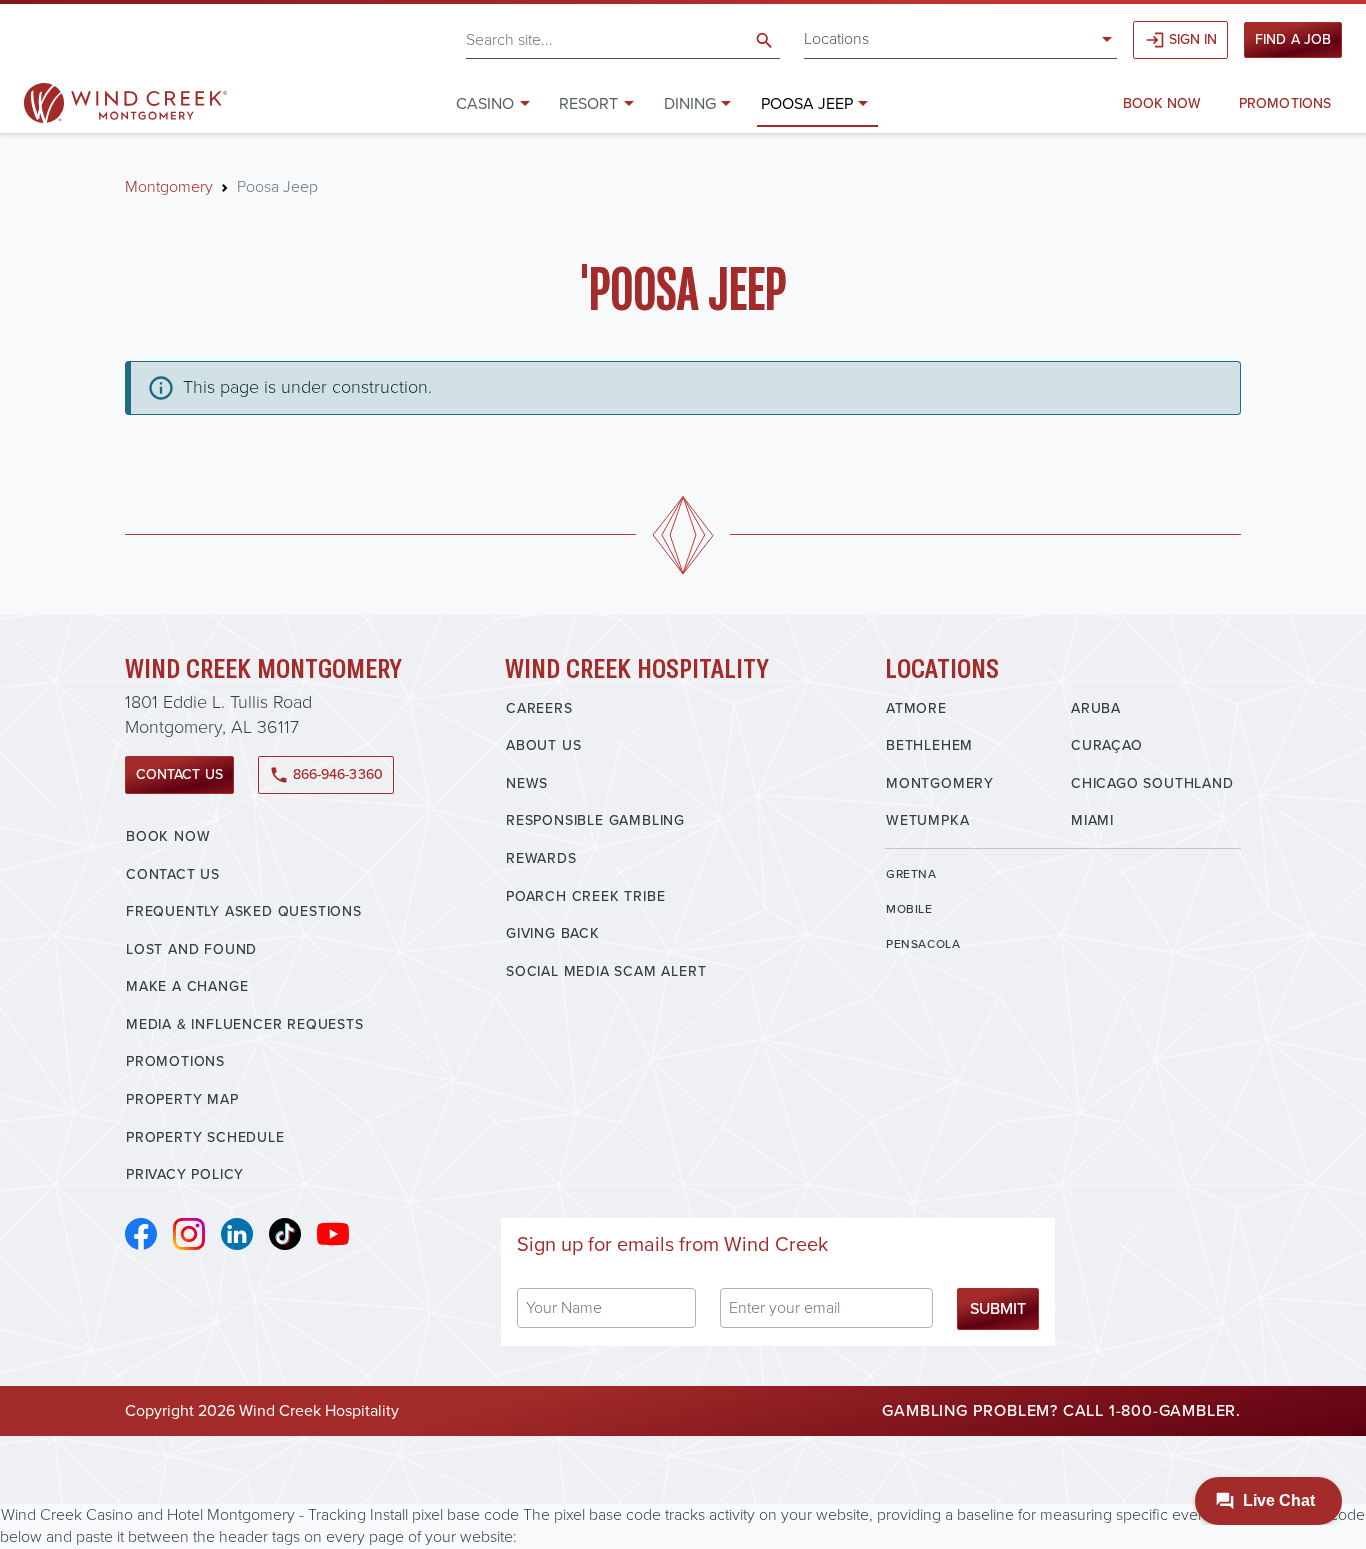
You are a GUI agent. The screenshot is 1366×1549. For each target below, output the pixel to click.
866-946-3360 (326, 774)
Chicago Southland (1152, 783)
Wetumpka (927, 820)
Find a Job (1293, 39)
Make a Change (187, 986)
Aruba (1096, 708)
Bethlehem (929, 745)
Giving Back (553, 933)
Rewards (541, 858)
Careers (539, 708)
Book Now (1162, 103)
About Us (543, 745)
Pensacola (923, 944)
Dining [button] (690, 103)
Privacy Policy (185, 1174)
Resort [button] (588, 103)
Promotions (1285, 103)
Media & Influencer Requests (245, 1024)
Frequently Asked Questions (244, 911)
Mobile (909, 909)
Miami (1092, 820)
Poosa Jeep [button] (807, 103)
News (527, 783)
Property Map (182, 1099)
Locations (836, 38)
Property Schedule (205, 1137)
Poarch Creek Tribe (585, 896)
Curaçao (1107, 745)
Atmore (916, 708)
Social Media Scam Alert (606, 971)
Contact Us (179, 774)
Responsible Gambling (595, 820)
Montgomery (169, 186)
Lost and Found (191, 949)
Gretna (911, 874)
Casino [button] (485, 103)
